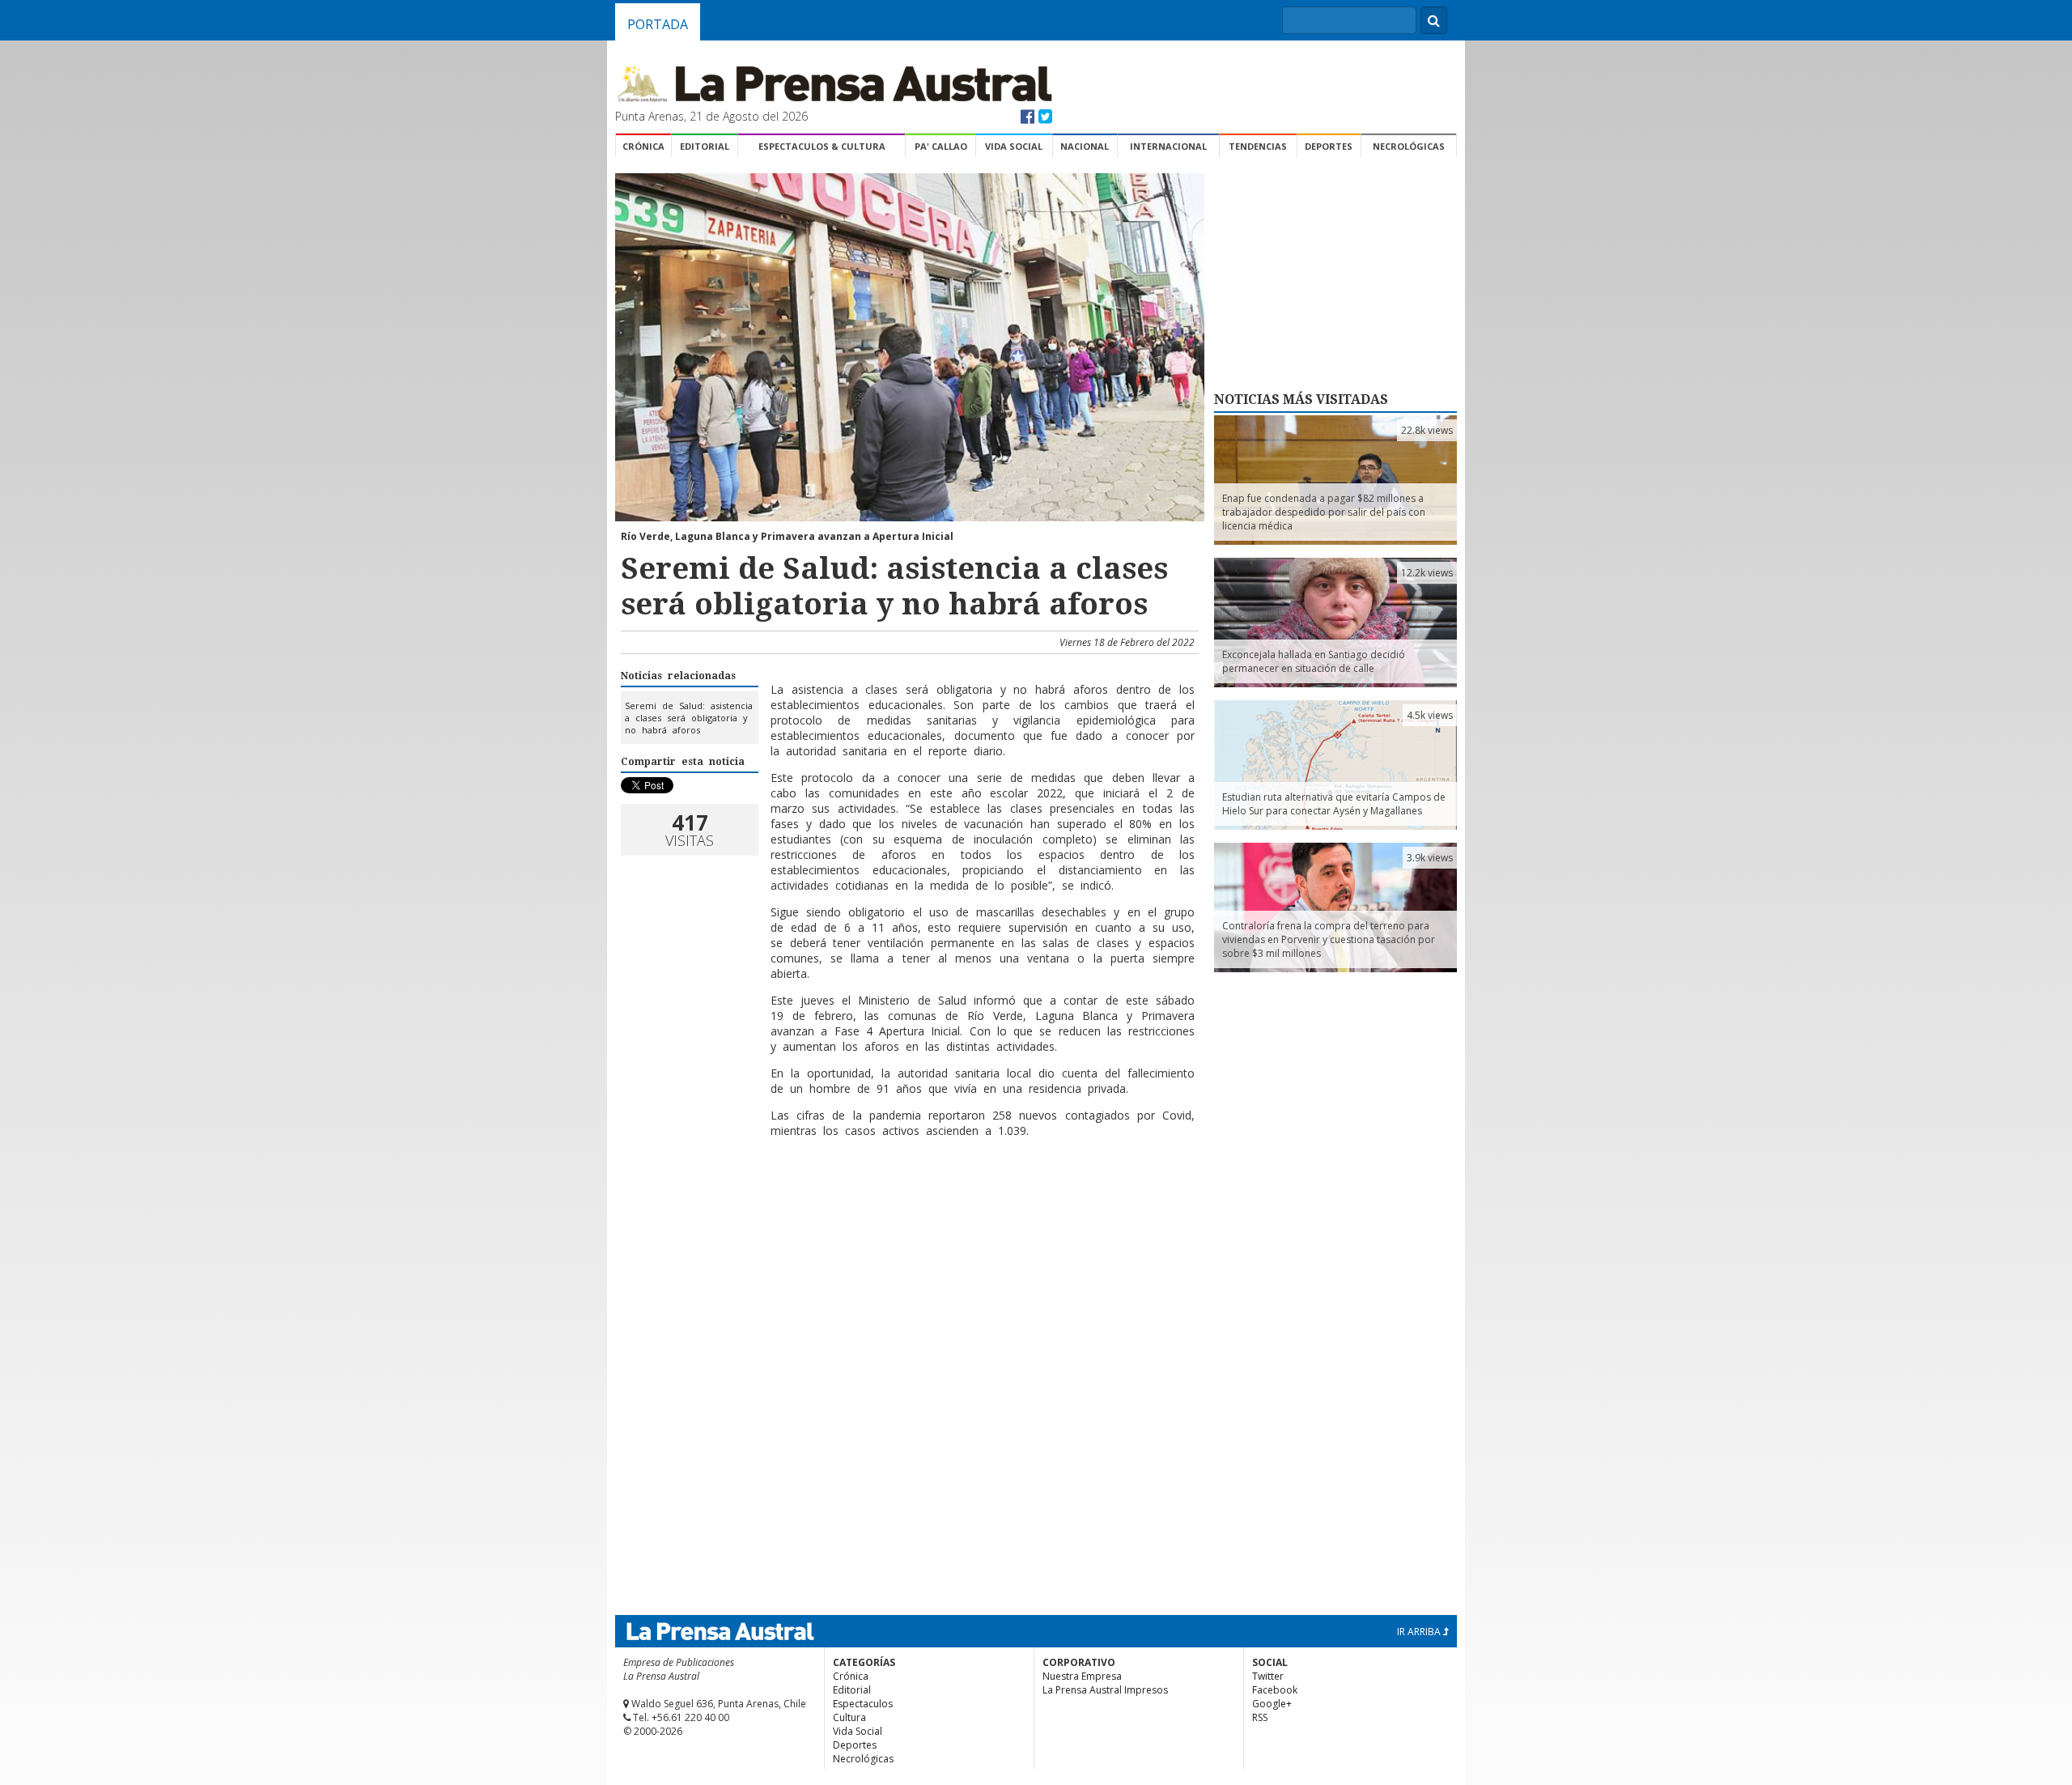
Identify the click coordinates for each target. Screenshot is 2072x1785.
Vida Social (1014, 146)
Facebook (1275, 1690)
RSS (1260, 1717)
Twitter (1268, 1676)
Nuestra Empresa (1082, 1676)
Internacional (1168, 146)
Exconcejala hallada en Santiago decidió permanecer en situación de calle (1314, 661)
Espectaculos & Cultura (822, 146)
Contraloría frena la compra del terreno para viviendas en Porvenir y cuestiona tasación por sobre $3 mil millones (1329, 939)
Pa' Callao (941, 146)
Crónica (643, 146)
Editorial (705, 146)
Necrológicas (1409, 146)
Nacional (1085, 146)
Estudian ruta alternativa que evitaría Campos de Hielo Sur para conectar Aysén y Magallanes (1334, 804)
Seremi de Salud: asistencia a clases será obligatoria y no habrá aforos (689, 718)
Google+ (1272, 1704)
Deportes (1329, 146)
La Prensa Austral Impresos (1105, 1690)
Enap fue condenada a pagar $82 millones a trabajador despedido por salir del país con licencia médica (1324, 512)
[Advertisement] (907, 1203)
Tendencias (1258, 146)
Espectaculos (863, 1704)
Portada (658, 24)
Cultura (849, 1717)
